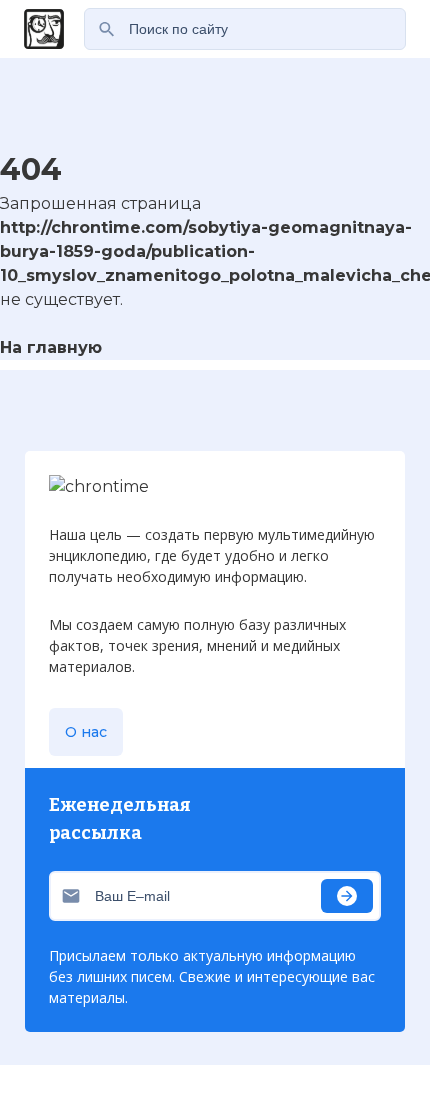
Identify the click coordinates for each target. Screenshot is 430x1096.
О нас (86, 732)
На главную (51, 347)
